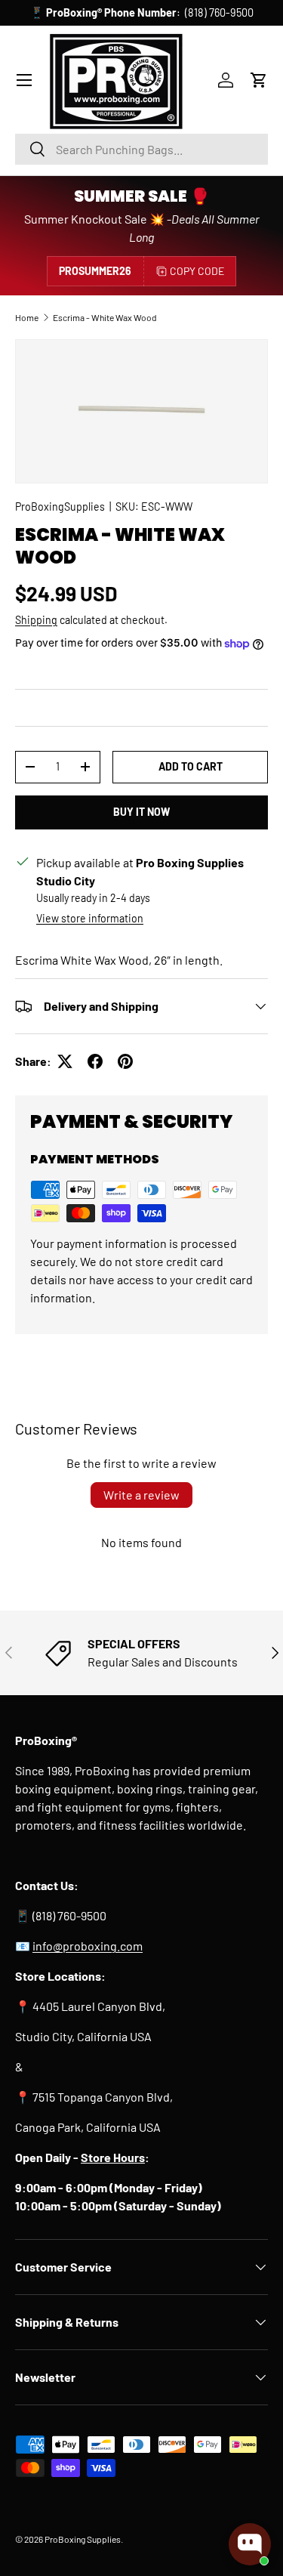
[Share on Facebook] (95, 1061)
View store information (90, 918)
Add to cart (191, 766)
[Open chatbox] (250, 2544)
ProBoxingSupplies (60, 507)
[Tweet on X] (65, 1061)
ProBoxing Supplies (83, 2539)
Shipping (36, 620)
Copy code (197, 271)
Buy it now (141, 812)
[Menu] (24, 80)
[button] (259, 80)
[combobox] (141, 149)
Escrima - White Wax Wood (105, 317)
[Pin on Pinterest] (125, 1061)
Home (27, 317)
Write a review (141, 1495)
